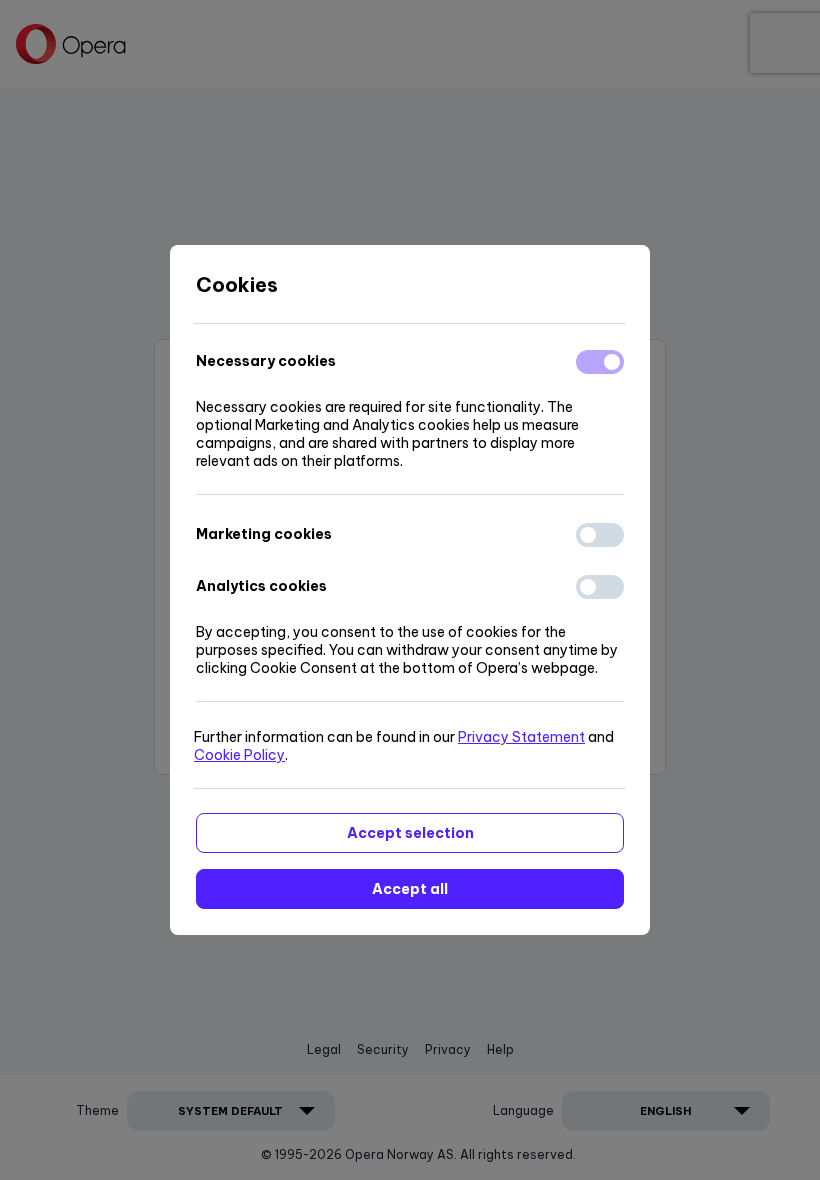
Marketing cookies (264, 534)
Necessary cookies (266, 361)
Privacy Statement (521, 737)
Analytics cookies (261, 586)
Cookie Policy (239, 755)
